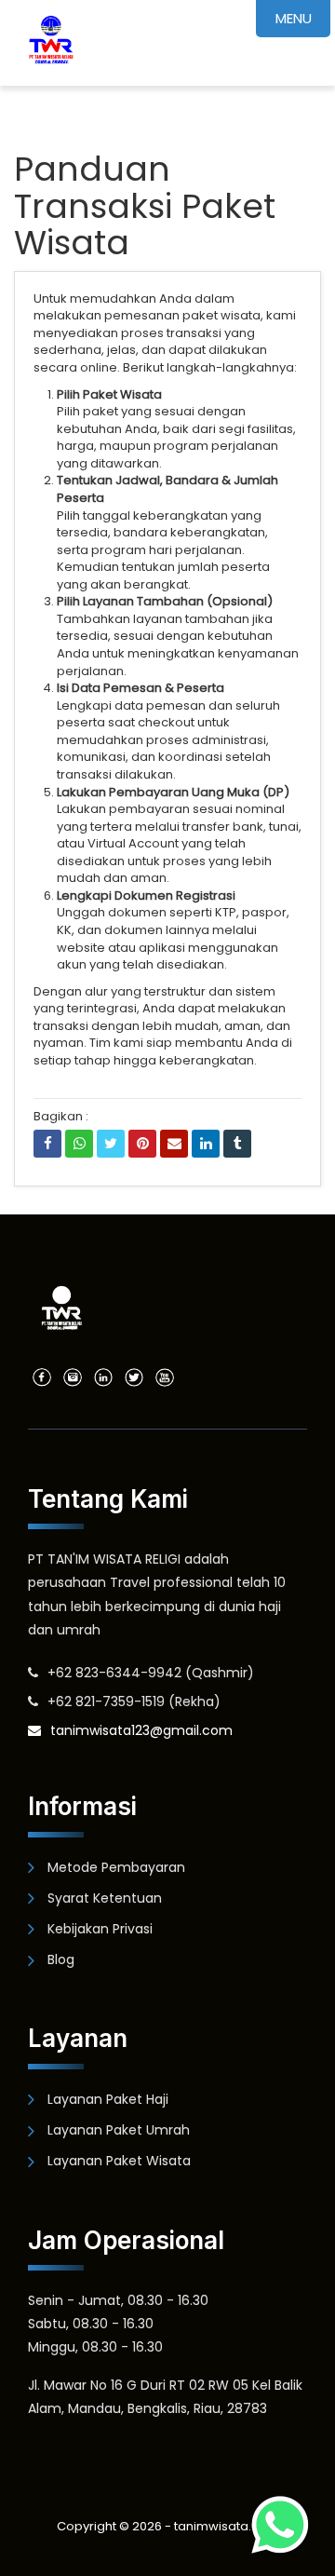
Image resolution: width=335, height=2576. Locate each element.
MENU (294, 18)
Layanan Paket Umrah (119, 2130)
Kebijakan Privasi (100, 1929)
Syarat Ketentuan (105, 1898)
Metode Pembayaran (116, 1867)
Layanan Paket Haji (108, 2099)
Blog (61, 1959)
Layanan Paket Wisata (119, 2161)
